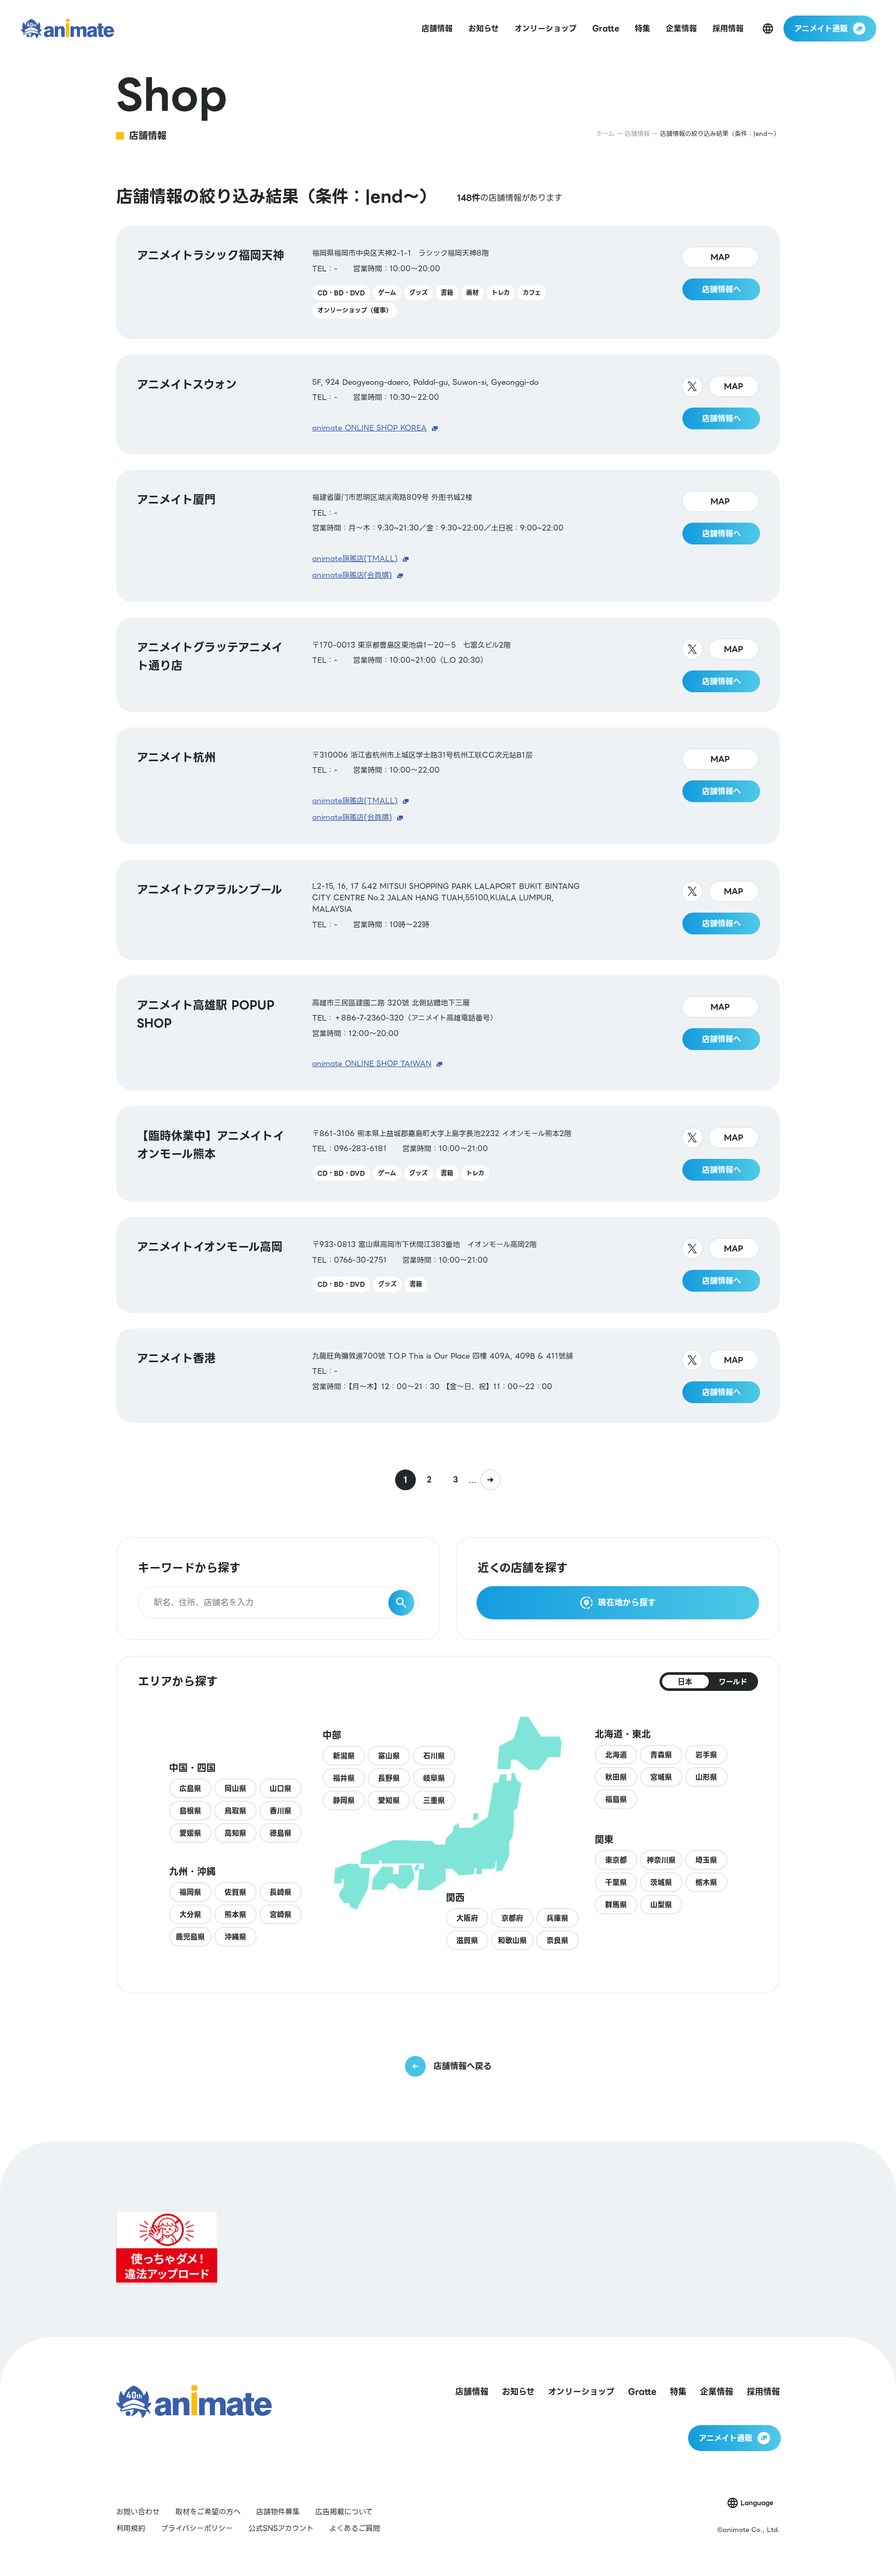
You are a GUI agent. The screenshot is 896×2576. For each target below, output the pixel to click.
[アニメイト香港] (448, 1376)
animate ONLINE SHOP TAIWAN (372, 1063)
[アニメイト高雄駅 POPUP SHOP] (448, 1033)
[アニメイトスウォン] (448, 405)
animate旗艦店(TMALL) (355, 558)
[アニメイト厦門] (448, 536)
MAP (720, 257)
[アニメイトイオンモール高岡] (448, 1265)
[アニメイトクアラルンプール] (448, 910)
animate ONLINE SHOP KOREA (369, 428)
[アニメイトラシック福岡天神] (448, 282)
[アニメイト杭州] (448, 786)
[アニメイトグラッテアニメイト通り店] (448, 665)
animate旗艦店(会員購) (352, 575)
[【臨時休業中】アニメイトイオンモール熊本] (448, 1154)
